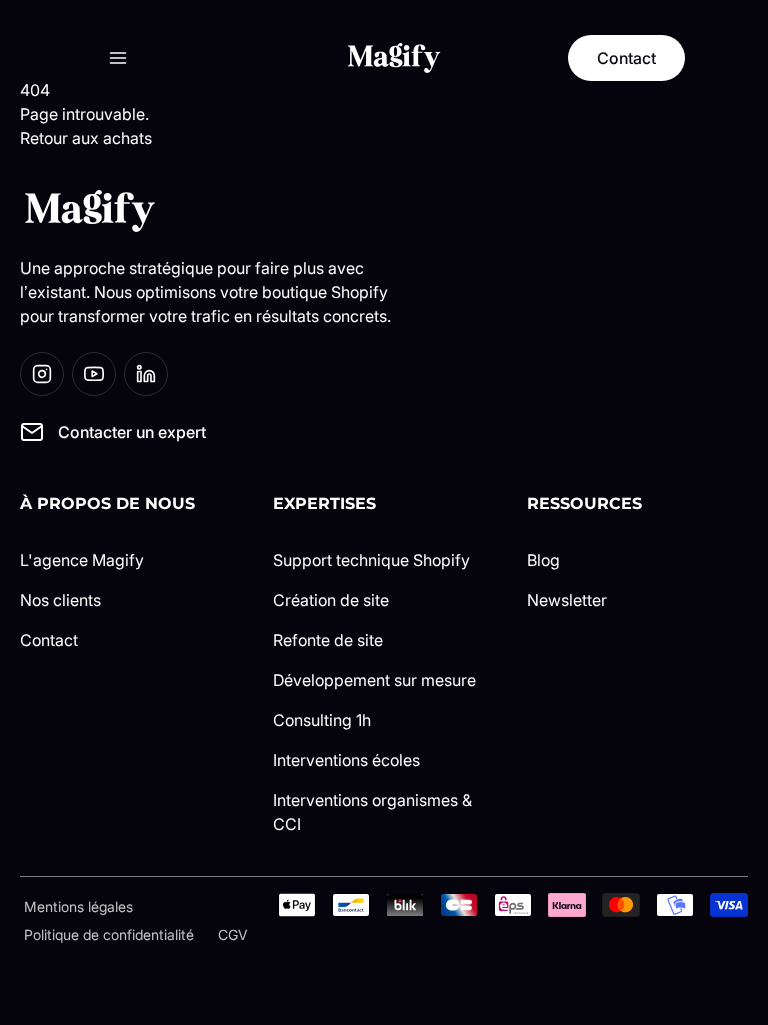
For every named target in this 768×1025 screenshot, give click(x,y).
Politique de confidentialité (109, 934)
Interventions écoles (346, 760)
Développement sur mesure (374, 680)
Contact (49, 640)
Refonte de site (328, 640)
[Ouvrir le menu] (118, 58)
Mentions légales (78, 906)
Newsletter (567, 600)
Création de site (331, 600)
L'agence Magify (82, 560)
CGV (233, 934)
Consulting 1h (322, 720)
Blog (543, 560)
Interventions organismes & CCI (372, 812)
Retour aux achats (86, 138)
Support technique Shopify (371, 560)
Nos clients (60, 600)
